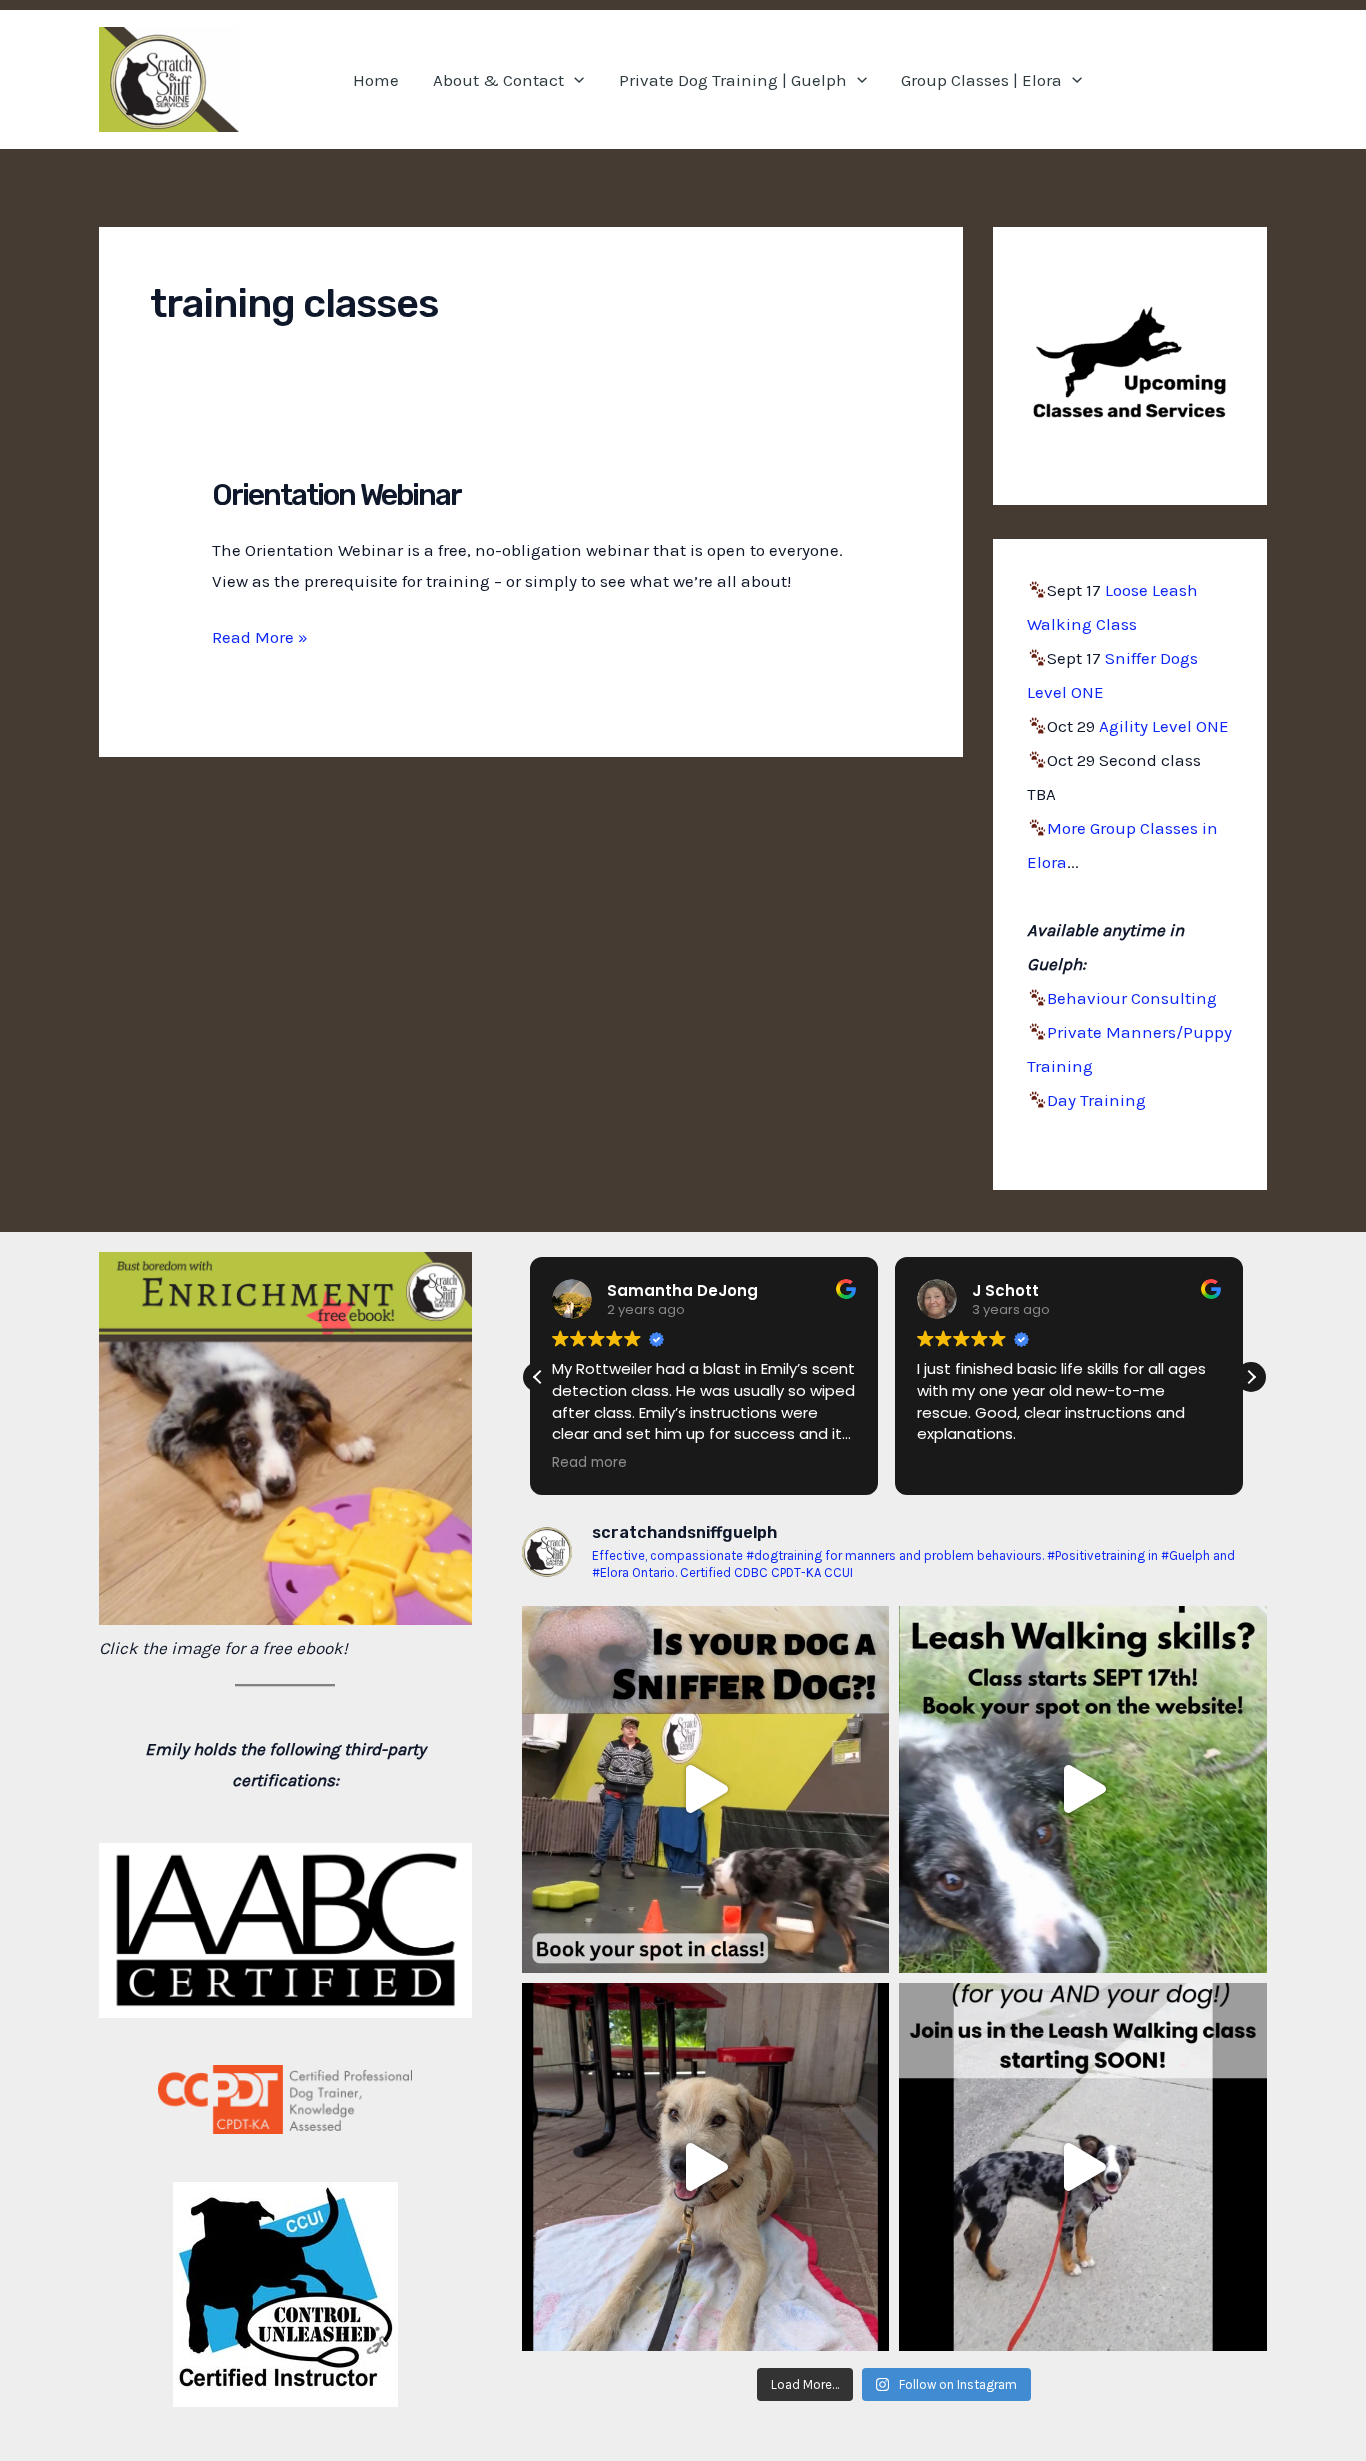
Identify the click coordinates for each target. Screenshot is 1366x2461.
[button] (574, 80)
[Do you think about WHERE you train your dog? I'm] (706, 2167)
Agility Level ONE (1164, 726)
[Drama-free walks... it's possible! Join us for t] (1083, 2167)
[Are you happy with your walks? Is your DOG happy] (1083, 1790)
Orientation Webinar (336, 495)
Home (376, 80)
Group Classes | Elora (981, 80)
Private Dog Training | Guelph (733, 80)
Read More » (260, 639)
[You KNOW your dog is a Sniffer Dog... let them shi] (706, 1790)
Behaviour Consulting (1131, 998)
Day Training (1096, 1100)
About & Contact (498, 80)
